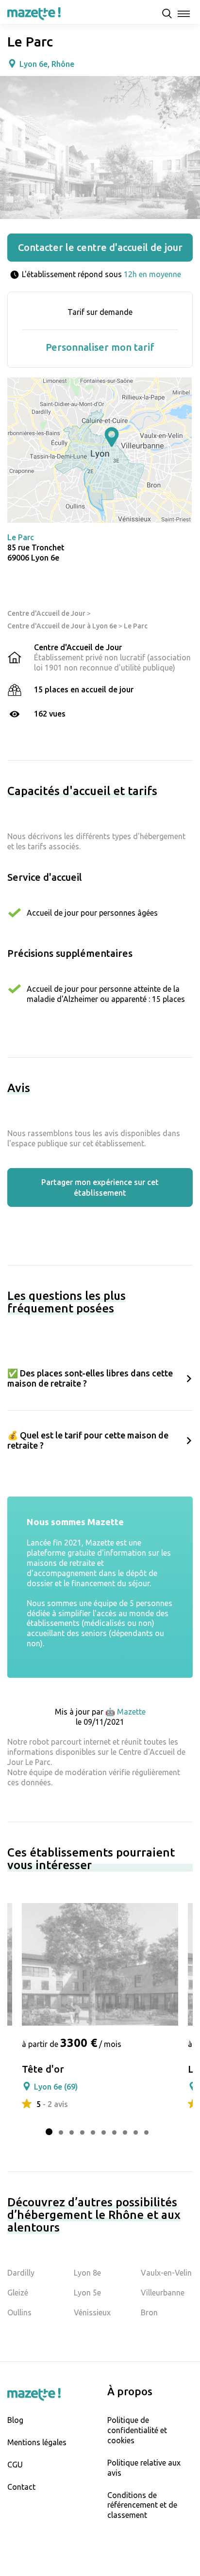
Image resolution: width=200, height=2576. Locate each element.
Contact (21, 2487)
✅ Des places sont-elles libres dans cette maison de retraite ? (90, 1378)
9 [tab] (136, 2132)
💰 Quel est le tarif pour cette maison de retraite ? (88, 1440)
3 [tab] (72, 2132)
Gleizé (18, 2293)
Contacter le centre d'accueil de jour (100, 247)
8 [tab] (125, 2132)
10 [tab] (146, 2132)
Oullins (19, 2312)
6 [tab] (104, 2132)
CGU (15, 2465)
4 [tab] (82, 2132)
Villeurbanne (163, 2293)
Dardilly (21, 2273)
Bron (149, 2312)
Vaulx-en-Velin (166, 2273)
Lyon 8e (87, 2273)
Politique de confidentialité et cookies (137, 2430)
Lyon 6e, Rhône (47, 64)
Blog (15, 2420)
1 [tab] (49, 2132)
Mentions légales (37, 2442)
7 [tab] (114, 2132)
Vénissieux (92, 2312)
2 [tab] (61, 2132)
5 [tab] (93, 2132)
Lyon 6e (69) (56, 2087)
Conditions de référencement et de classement (142, 2505)
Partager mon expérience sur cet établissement (100, 1187)
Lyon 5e (87, 2293)
